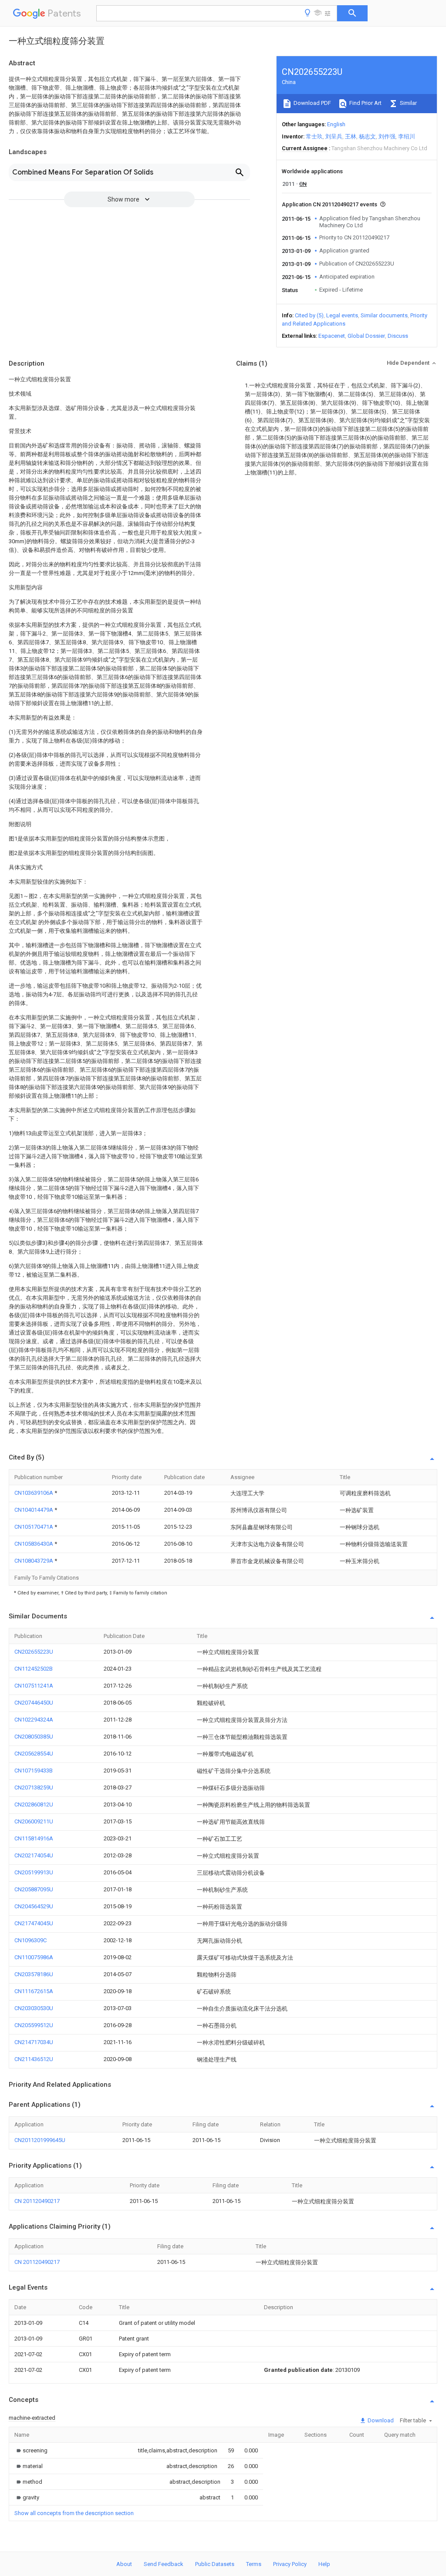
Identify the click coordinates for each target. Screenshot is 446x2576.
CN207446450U (34, 1703)
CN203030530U (34, 2008)
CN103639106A (34, 1493)
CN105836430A (34, 1544)
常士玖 (314, 136)
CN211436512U (34, 2059)
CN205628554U (34, 1754)
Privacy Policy (290, 2564)
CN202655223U (34, 1652)
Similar (408, 103)
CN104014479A (34, 1510)
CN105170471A (34, 1527)
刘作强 (387, 136)
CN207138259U (34, 1787)
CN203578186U (34, 1974)
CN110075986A (34, 1957)
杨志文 (367, 136)
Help (324, 2564)
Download (380, 2420)
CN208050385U (34, 1737)
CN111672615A (34, 1991)
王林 (351, 136)
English (336, 124)
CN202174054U (34, 1855)
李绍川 (407, 136)
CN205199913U (34, 1872)
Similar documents (384, 315)
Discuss (398, 336)
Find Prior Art (365, 103)
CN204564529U (34, 1906)
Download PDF (312, 103)
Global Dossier (366, 336)
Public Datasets (215, 2564)
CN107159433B (34, 1771)
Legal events (342, 315)
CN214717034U (34, 2042)
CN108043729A (34, 1561)
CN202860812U (34, 1804)
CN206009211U (34, 1821)
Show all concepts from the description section (74, 2513)
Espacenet (332, 336)
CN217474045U (34, 1923)
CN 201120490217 (37, 2201)
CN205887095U (34, 1889)
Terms (254, 2564)
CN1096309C (30, 1940)
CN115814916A (34, 1838)
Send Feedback (164, 2564)
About (124, 2564)
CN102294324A (34, 1720)
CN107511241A (34, 1686)
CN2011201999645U (40, 2140)
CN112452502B (34, 1669)
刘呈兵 (334, 136)
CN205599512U (34, 2025)
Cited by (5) (309, 315)
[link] (31, 2450)
